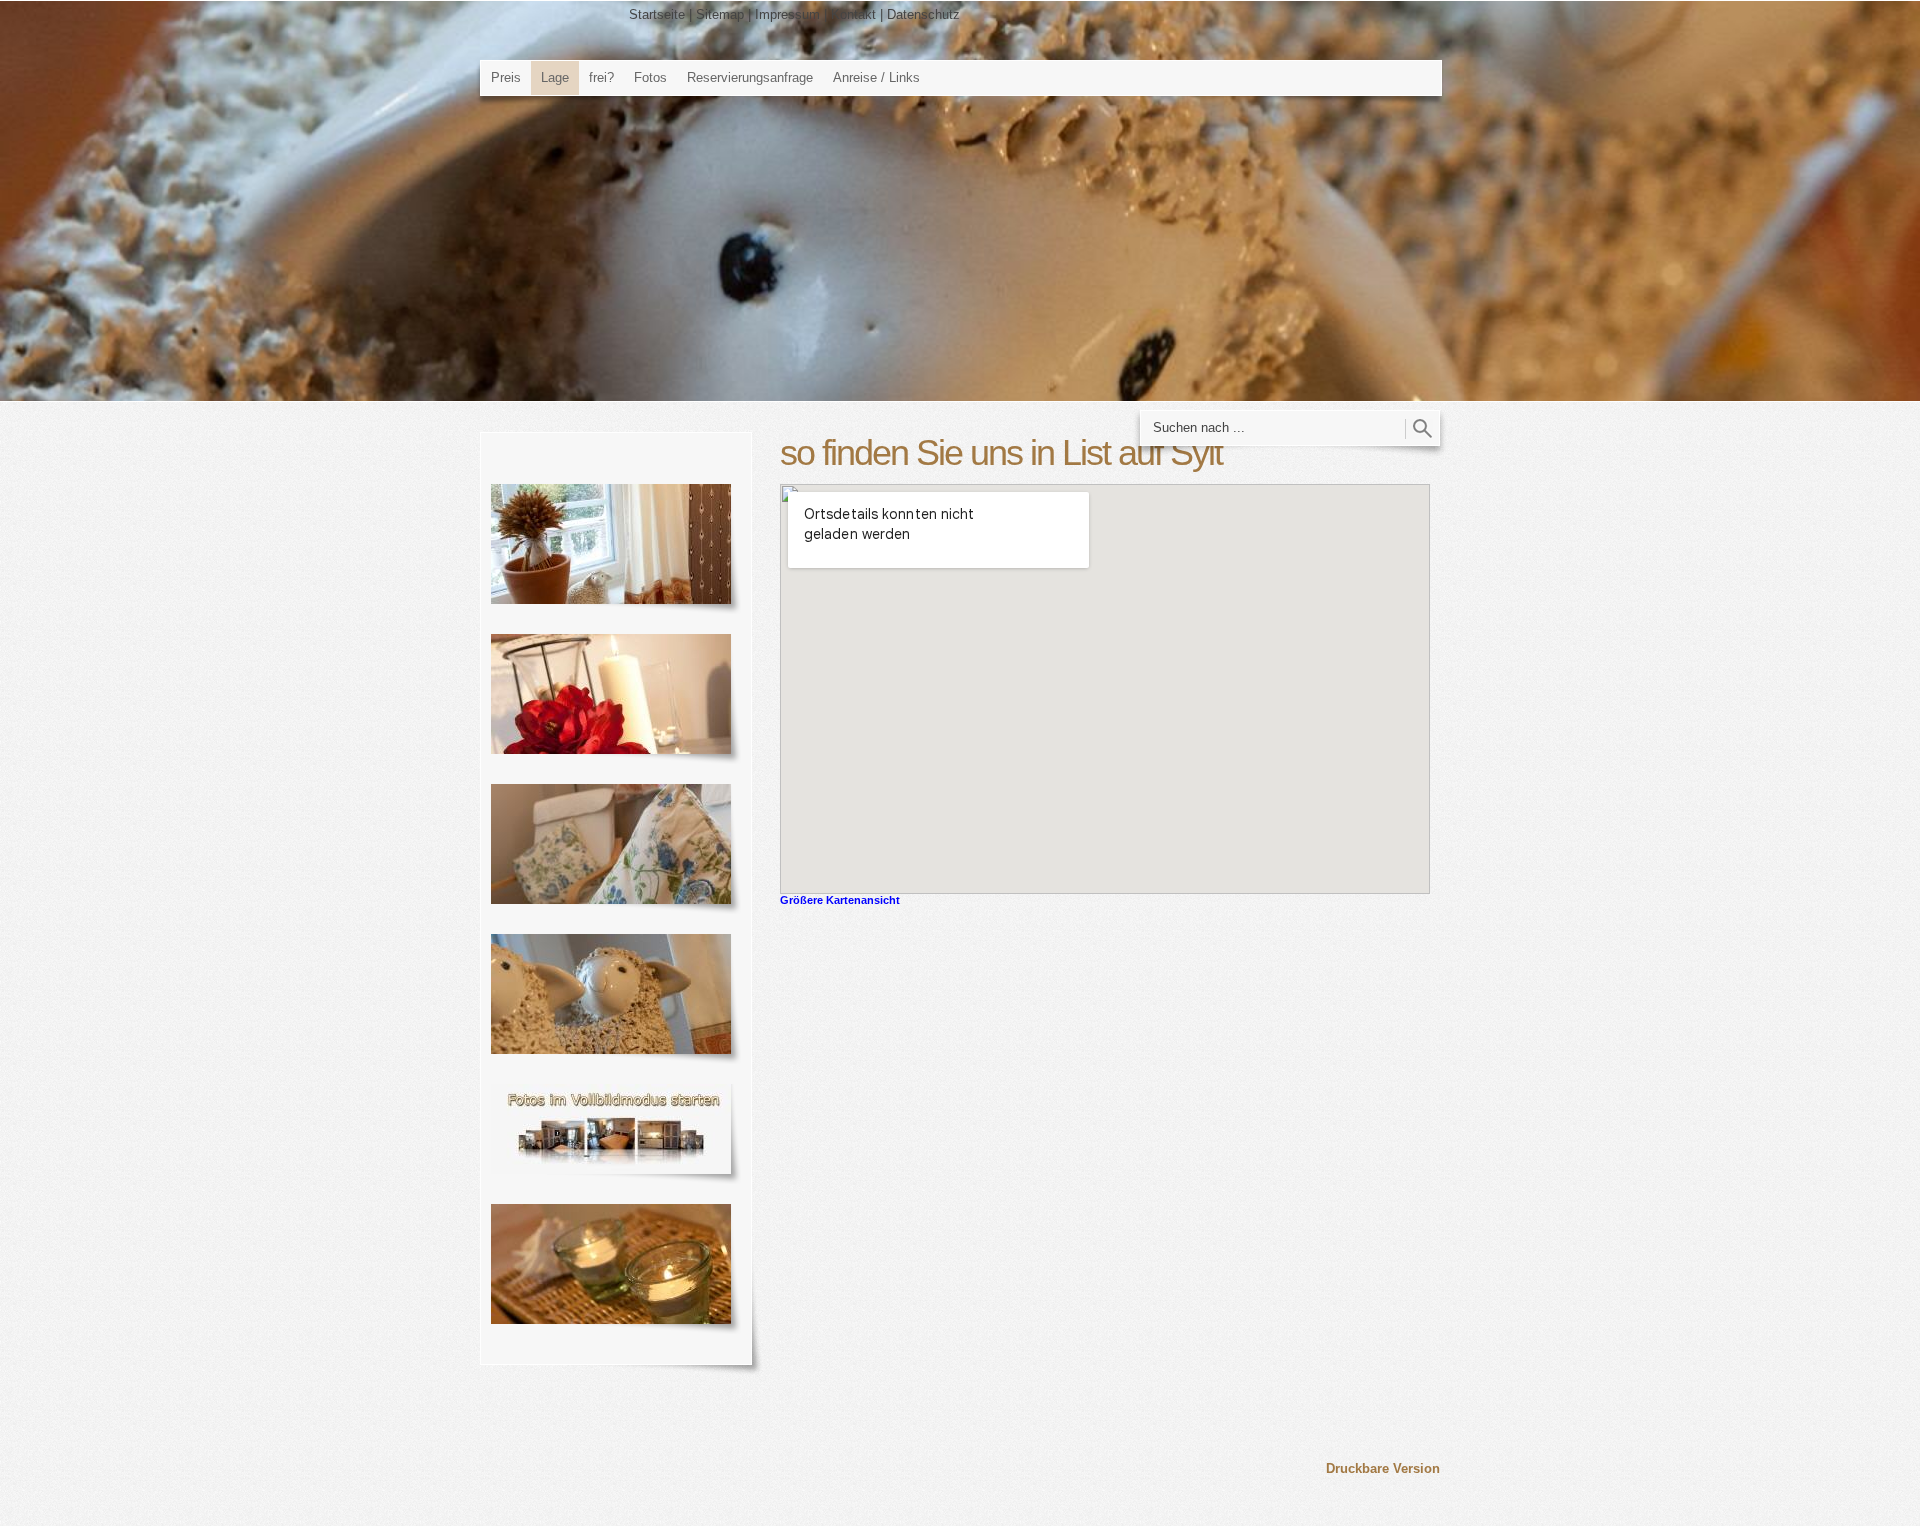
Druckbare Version (1383, 1468)
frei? (601, 77)
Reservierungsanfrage (750, 77)
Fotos (650, 77)
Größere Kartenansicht (840, 900)
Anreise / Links (876, 77)
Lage (555, 77)
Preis (506, 77)
